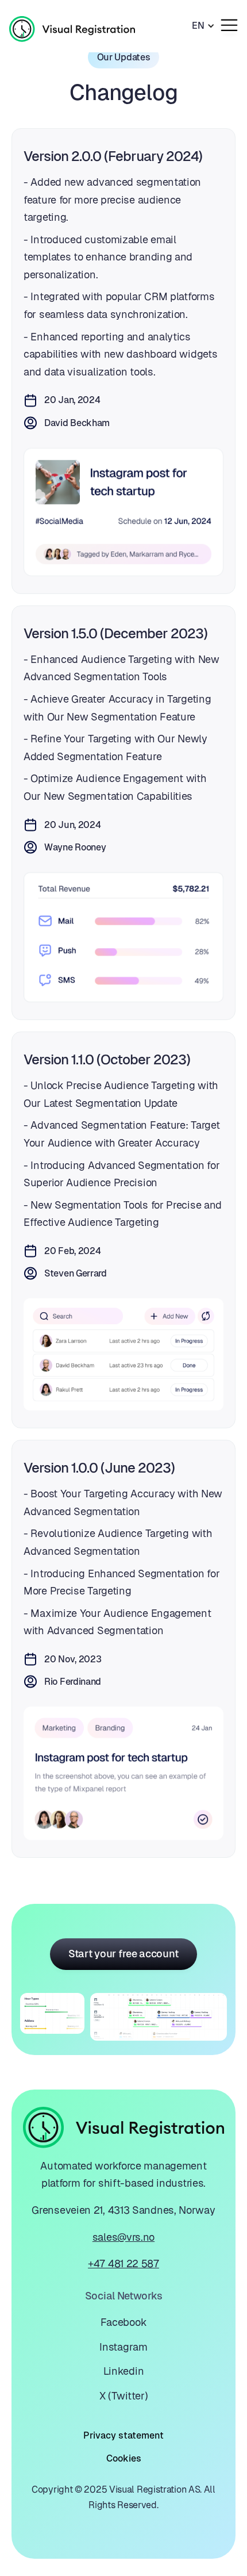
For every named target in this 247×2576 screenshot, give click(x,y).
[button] (203, 26)
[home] (72, 26)
